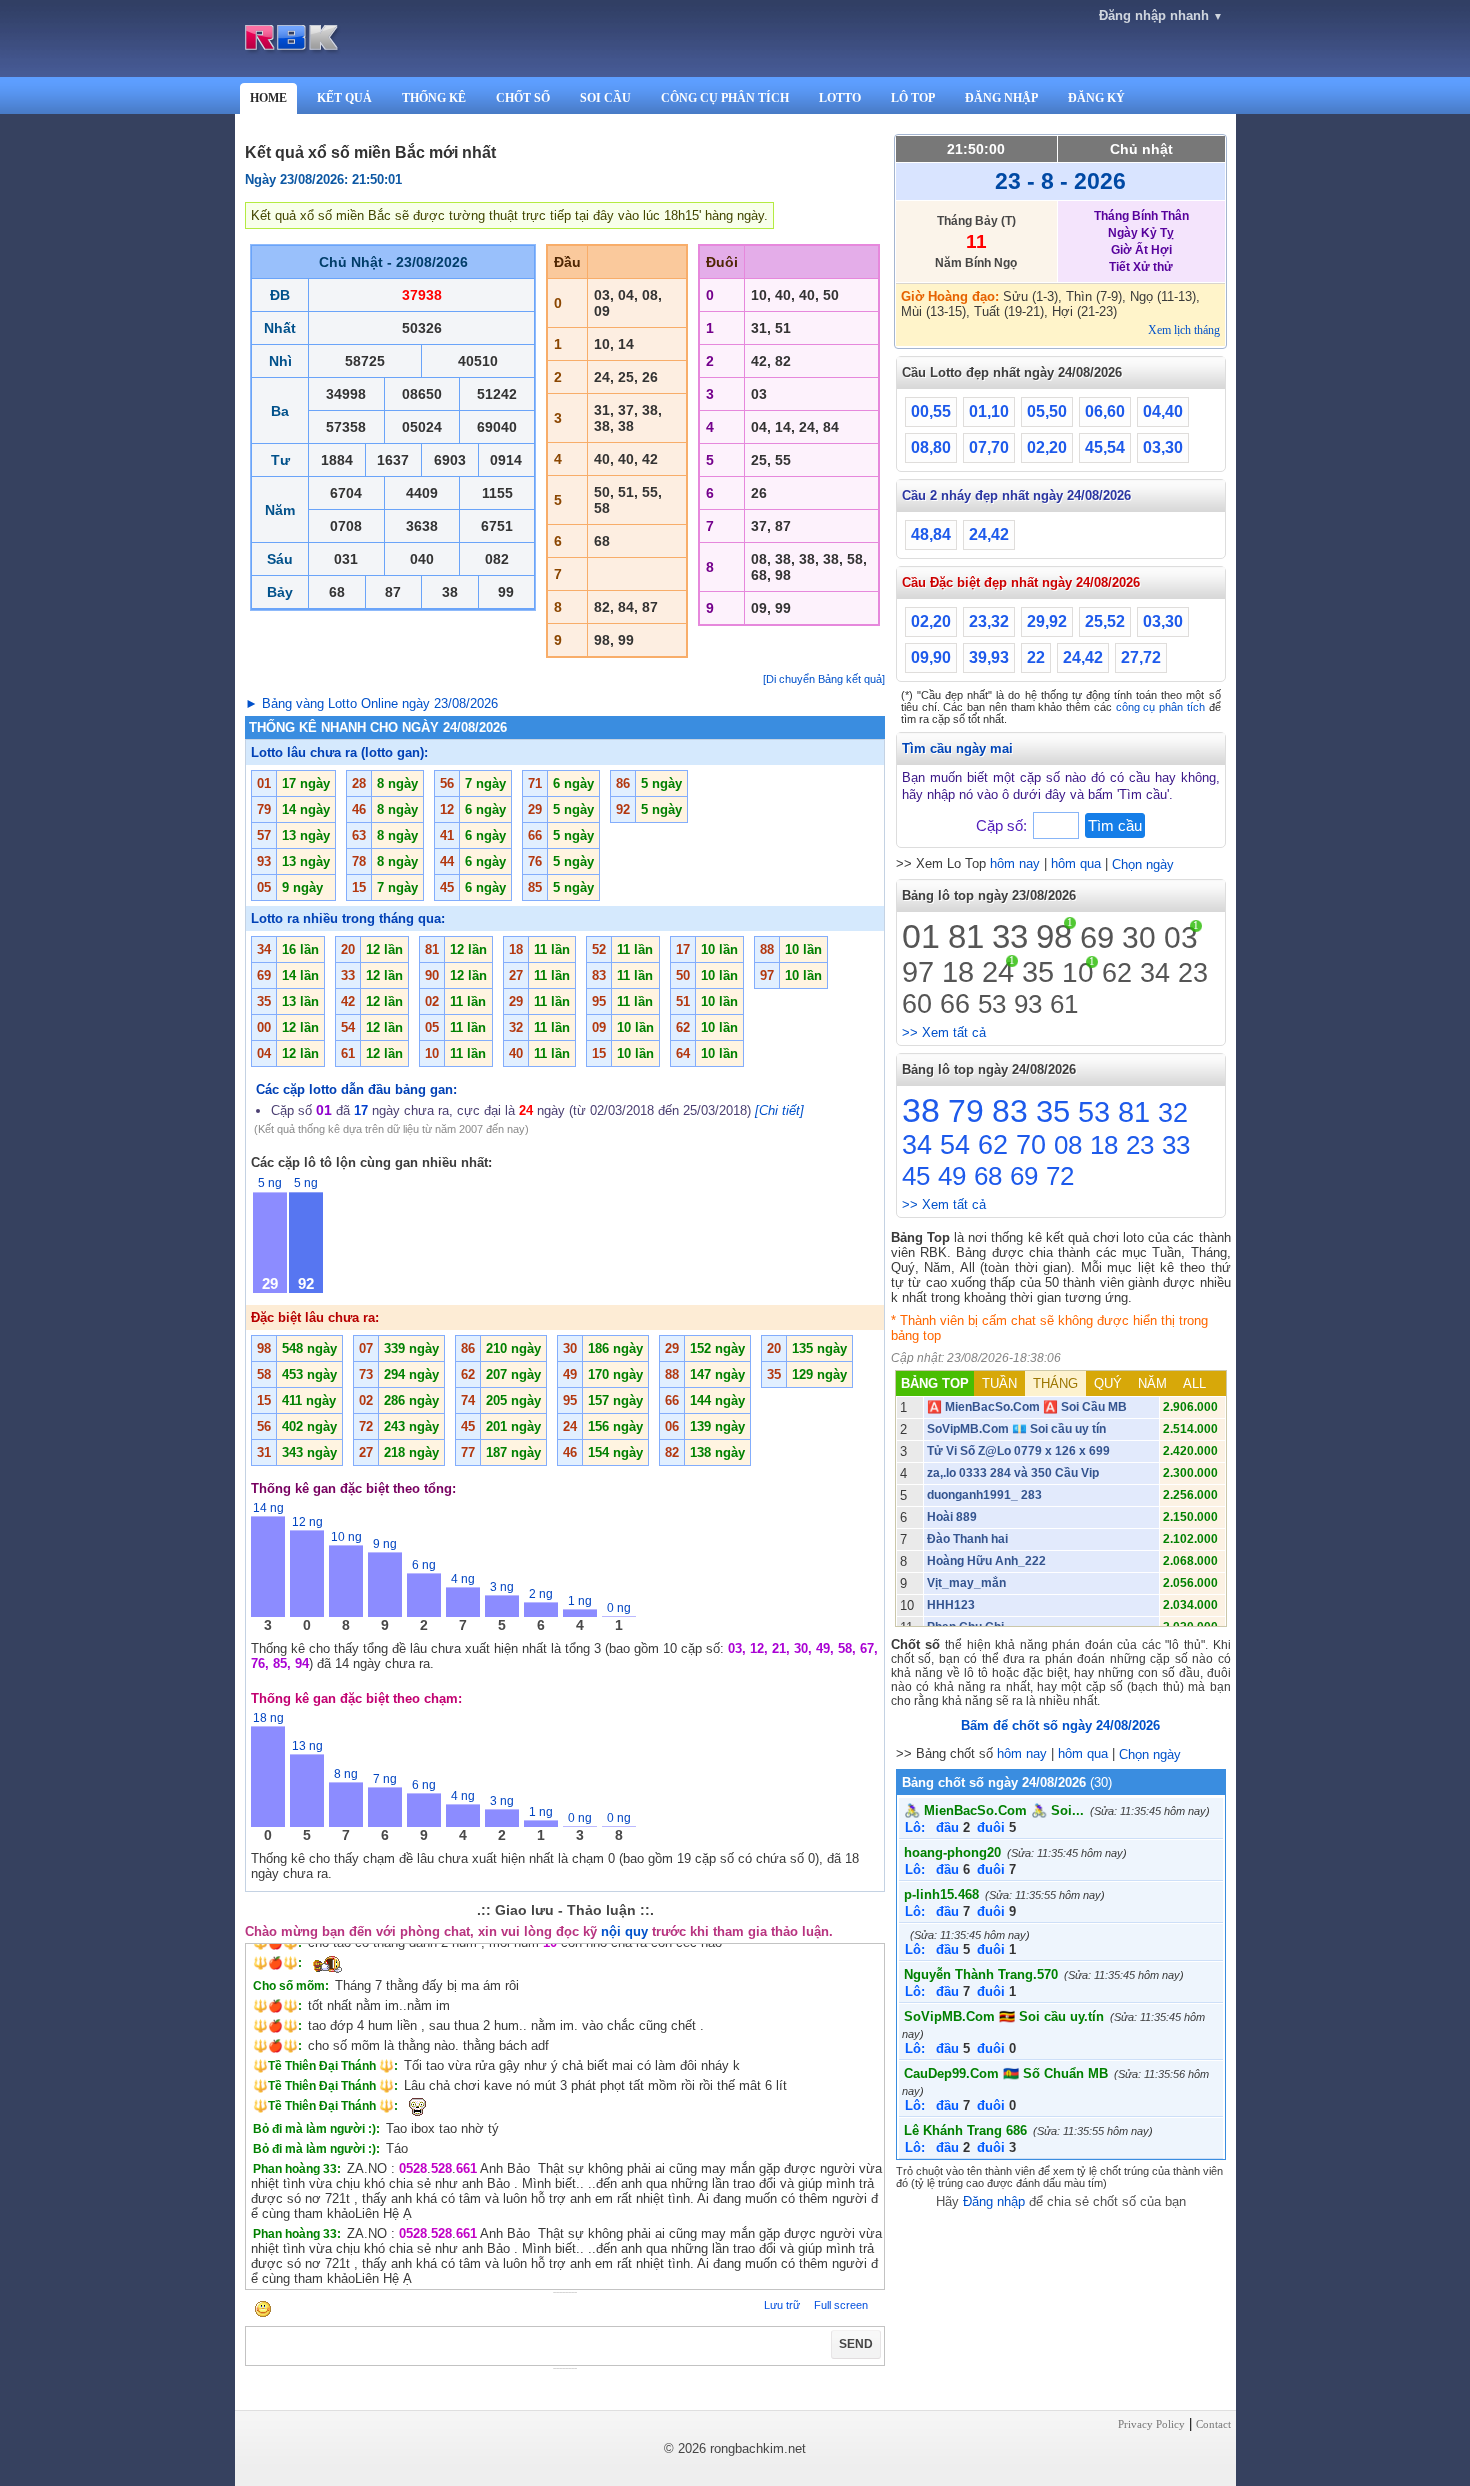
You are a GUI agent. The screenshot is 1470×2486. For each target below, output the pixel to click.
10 (1078, 972)
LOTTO (840, 98)
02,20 (1047, 447)
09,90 (931, 657)
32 (1173, 1113)
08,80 (931, 447)
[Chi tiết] (779, 1110)
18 (958, 972)
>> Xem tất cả (944, 1032)
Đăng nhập (994, 2201)
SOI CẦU (605, 98)
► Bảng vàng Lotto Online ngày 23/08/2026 (371, 703)
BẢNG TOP (935, 1383)
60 (917, 1004)
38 (921, 1110)
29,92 (1047, 621)
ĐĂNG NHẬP (1001, 98)
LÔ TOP (913, 98)
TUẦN (999, 1383)
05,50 (1047, 411)
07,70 (989, 447)
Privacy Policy (1151, 2424)
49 (952, 1176)
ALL (1194, 1383)
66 (955, 1004)
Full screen (841, 2305)
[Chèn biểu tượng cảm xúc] (263, 2310)
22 (1036, 657)
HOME (268, 98)
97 (918, 972)
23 (1193, 973)
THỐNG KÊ (434, 98)
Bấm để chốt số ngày (1060, 1725)
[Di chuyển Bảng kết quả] (824, 679)
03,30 (1163, 447)
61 (1064, 1004)
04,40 (1163, 411)
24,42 (989, 534)
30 (1139, 937)
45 (916, 1176)
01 (921, 936)
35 (1038, 972)
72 (1060, 1176)
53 (992, 1004)
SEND (856, 2344)
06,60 (1105, 411)
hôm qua (1076, 863)
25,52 (1105, 621)
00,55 (931, 411)
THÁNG (1055, 1383)
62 (1117, 973)
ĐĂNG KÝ (1096, 98)
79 (966, 1111)
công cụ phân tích (1160, 707)
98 (1054, 936)
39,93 (989, 657)
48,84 (931, 534)
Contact (1213, 2424)
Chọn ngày (1143, 864)
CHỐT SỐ (523, 98)
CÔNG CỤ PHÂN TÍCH (725, 98)
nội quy (624, 1931)
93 (1028, 1004)
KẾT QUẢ (344, 98)
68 (988, 1176)
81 (966, 936)
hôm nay (1015, 863)
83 (1010, 1111)
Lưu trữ (782, 2305)
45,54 (1105, 447)
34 (1155, 973)
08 (1068, 1145)
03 (1181, 937)
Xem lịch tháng (1184, 330)
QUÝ (1108, 1383)
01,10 (989, 411)
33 (1010, 936)
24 (998, 972)
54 (955, 1145)
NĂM (1152, 1383)
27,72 (1141, 657)
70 (1031, 1145)
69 (1097, 937)
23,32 (989, 621)
